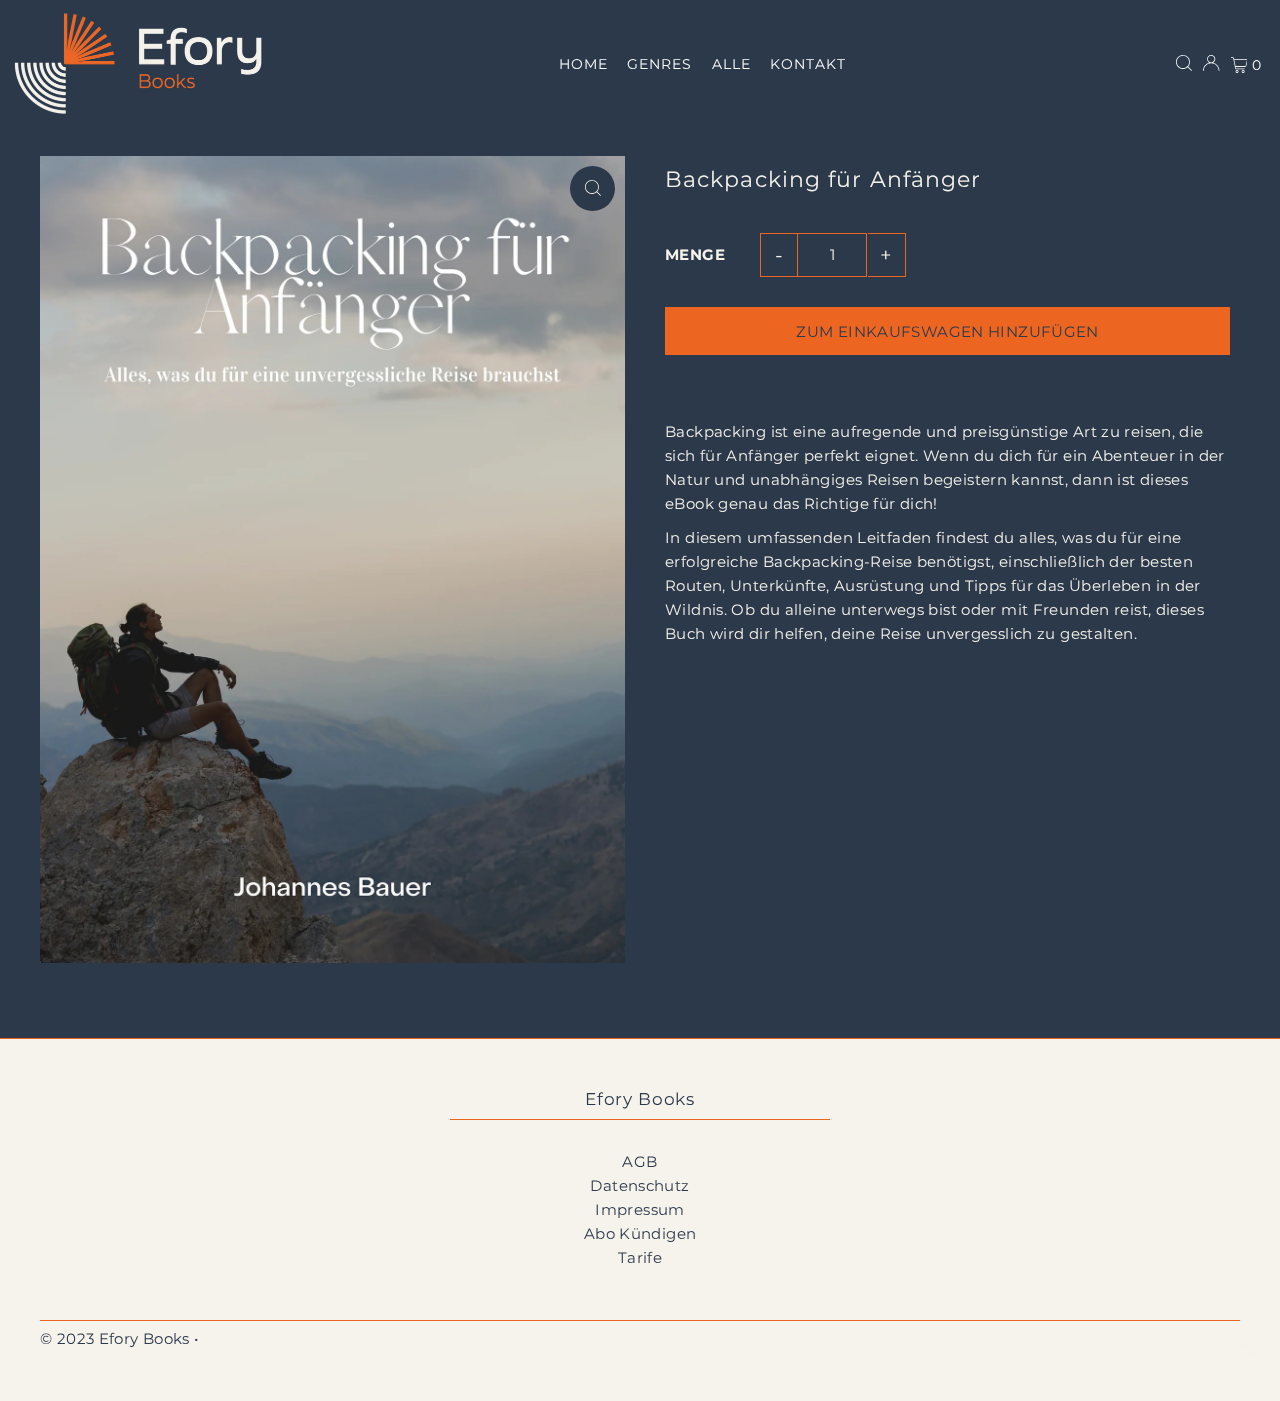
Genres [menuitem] (659, 64)
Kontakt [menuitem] (807, 64)
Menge (695, 254)
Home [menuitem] (583, 64)
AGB (639, 1161)
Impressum (639, 1209)
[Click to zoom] (592, 188)
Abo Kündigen (640, 1233)
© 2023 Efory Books (115, 1338)
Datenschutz (639, 1185)
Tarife (640, 1257)
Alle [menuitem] (731, 64)
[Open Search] (1184, 63)
